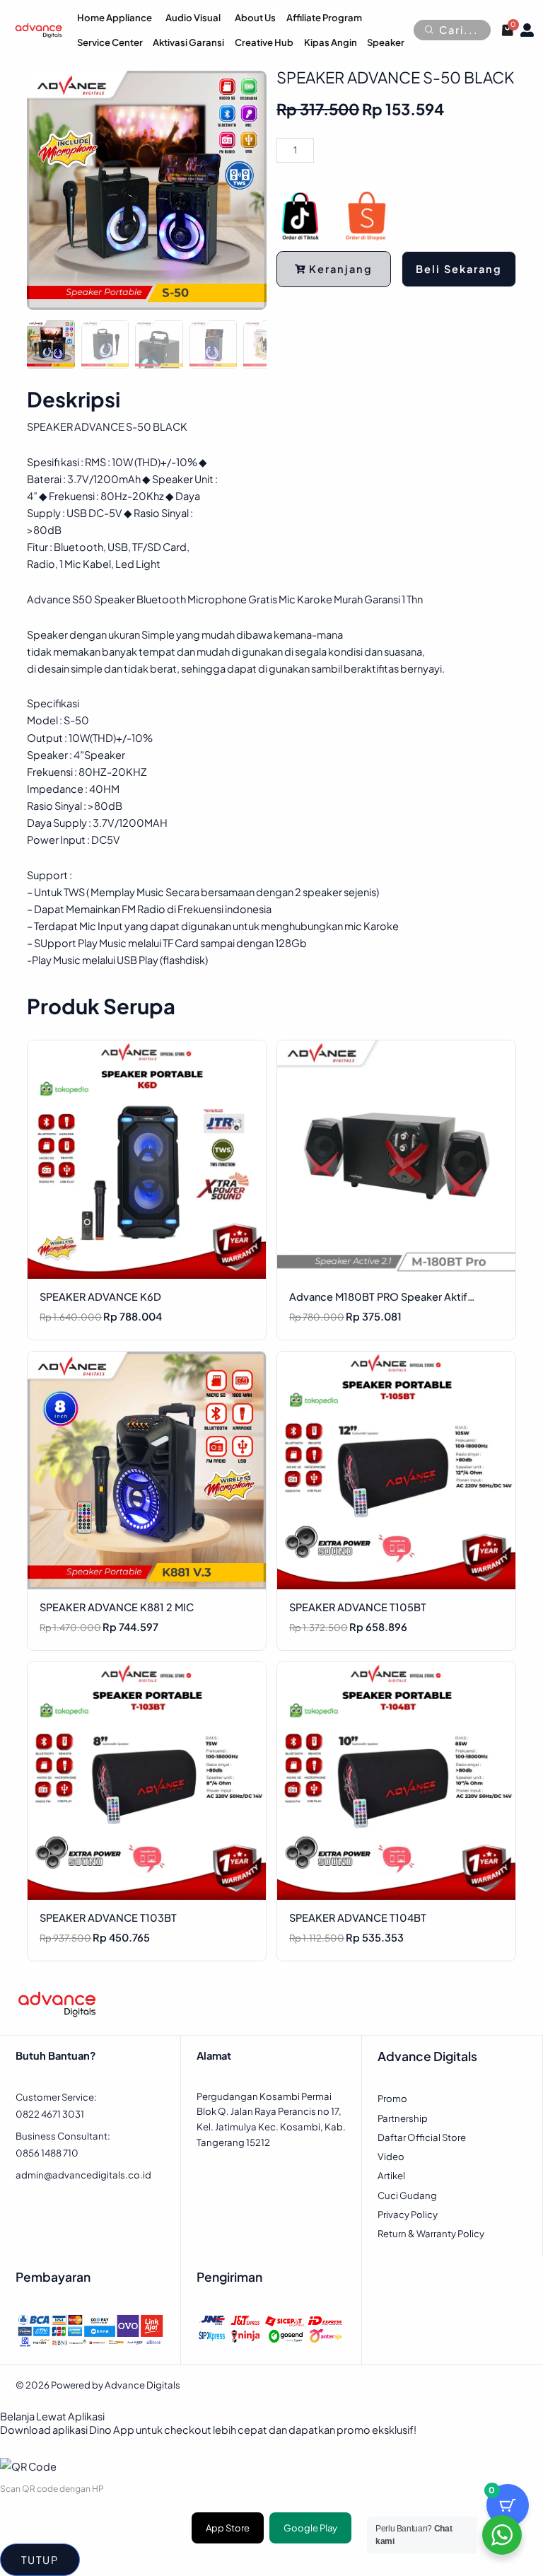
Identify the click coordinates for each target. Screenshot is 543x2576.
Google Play (310, 2528)
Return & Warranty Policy (431, 2233)
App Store (228, 2528)
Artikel (391, 2175)
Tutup (40, 2560)
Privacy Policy (408, 2214)
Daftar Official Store (422, 2137)
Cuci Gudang (407, 2195)
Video (391, 2156)
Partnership (403, 2118)
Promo (392, 2098)
